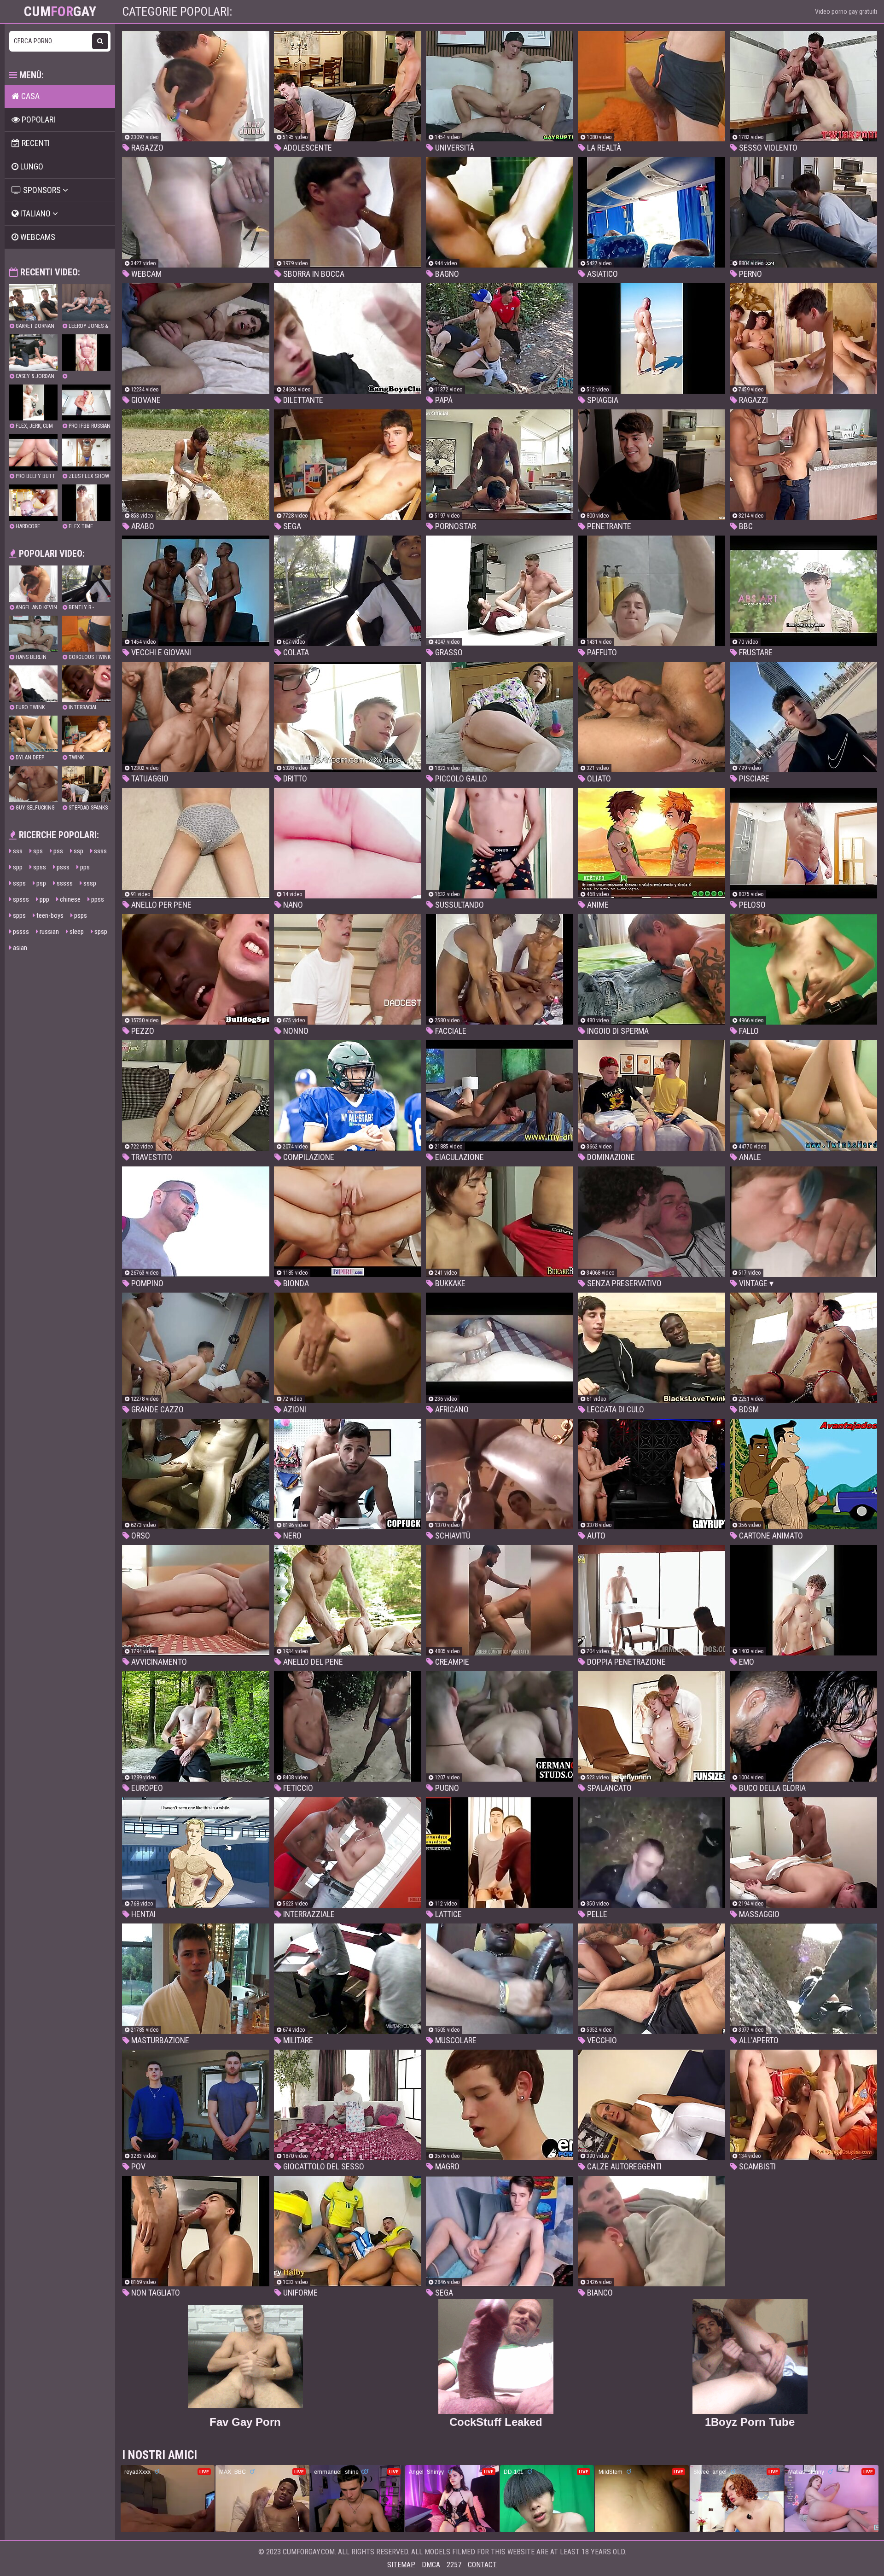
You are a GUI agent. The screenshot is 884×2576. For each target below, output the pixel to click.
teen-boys (49, 915)
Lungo (31, 166)
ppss (97, 899)
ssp (78, 851)
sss (17, 851)
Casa (29, 96)
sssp (89, 883)
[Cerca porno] (100, 41)
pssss (20, 932)
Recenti (35, 143)
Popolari (38, 119)
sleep (76, 932)
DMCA (431, 2565)
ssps (19, 883)
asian (19, 948)
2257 (454, 2565)
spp (17, 867)
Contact (482, 2565)
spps (19, 915)
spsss (20, 899)
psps (80, 915)
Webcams (37, 237)
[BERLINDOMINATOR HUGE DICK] (86, 357)
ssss (100, 851)
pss (58, 851)
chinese (70, 899)
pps (84, 867)
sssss (64, 883)
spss (39, 867)
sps (37, 851)
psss (62, 867)
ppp (44, 899)
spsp (100, 932)
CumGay (60, 12)
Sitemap (401, 2565)
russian (49, 932)
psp (41, 883)
